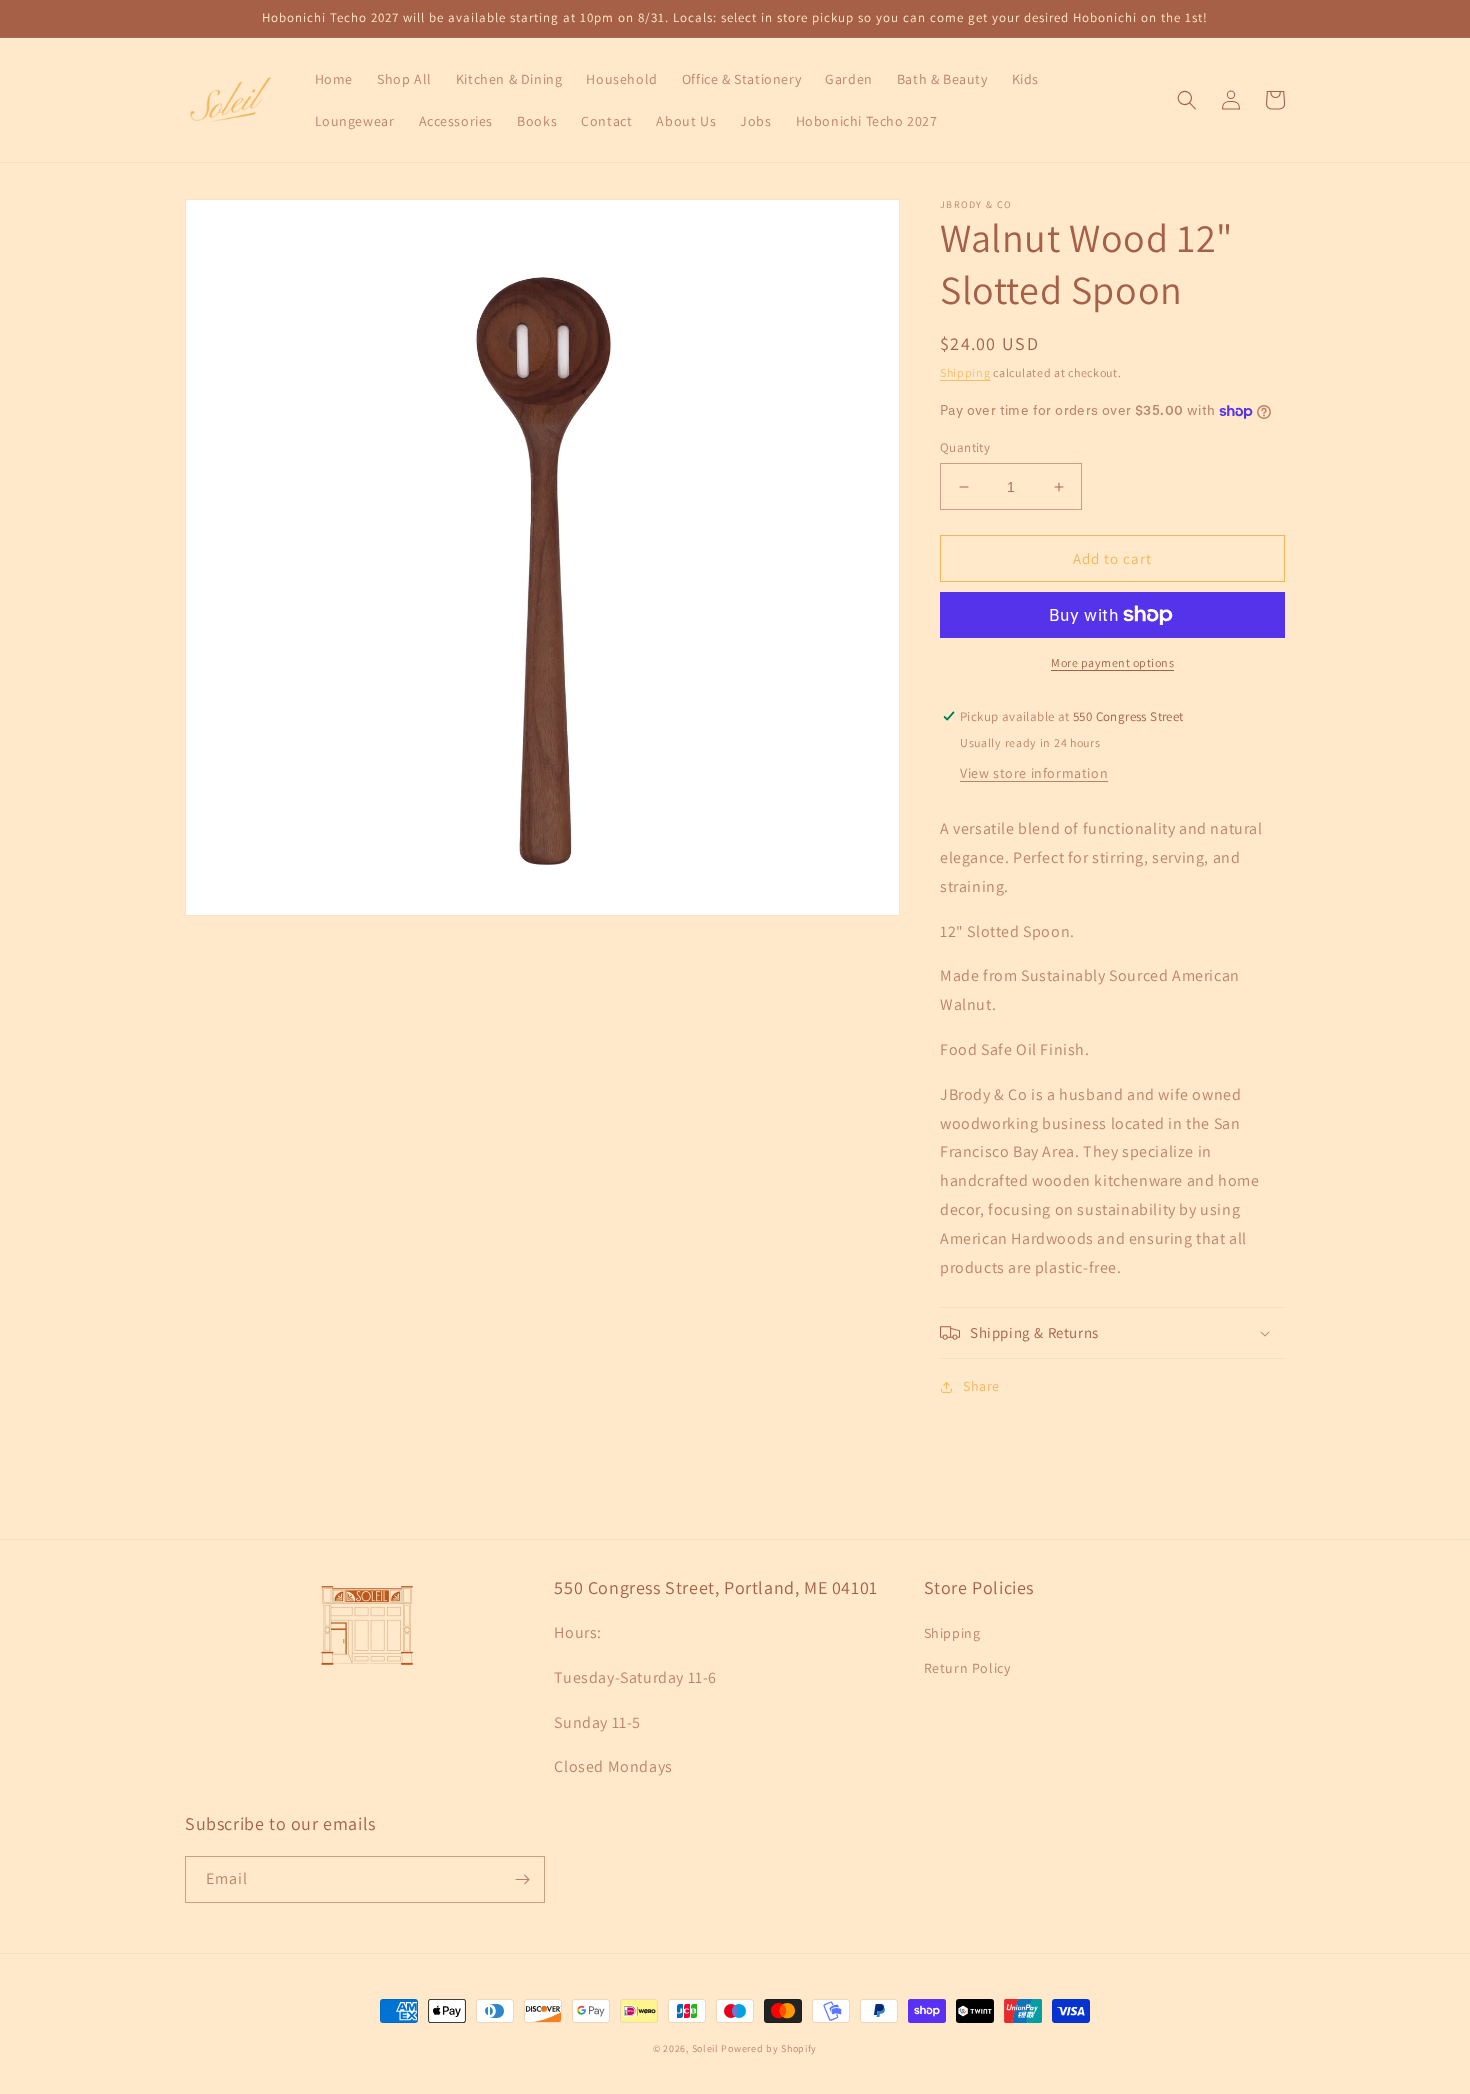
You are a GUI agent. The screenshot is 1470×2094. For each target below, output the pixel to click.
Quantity (965, 447)
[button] (1187, 100)
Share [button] (981, 1386)
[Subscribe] (522, 1879)
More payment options (1112, 662)
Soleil (705, 2048)
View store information (1034, 773)
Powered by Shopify (769, 2048)
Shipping (965, 372)
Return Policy (967, 1668)
